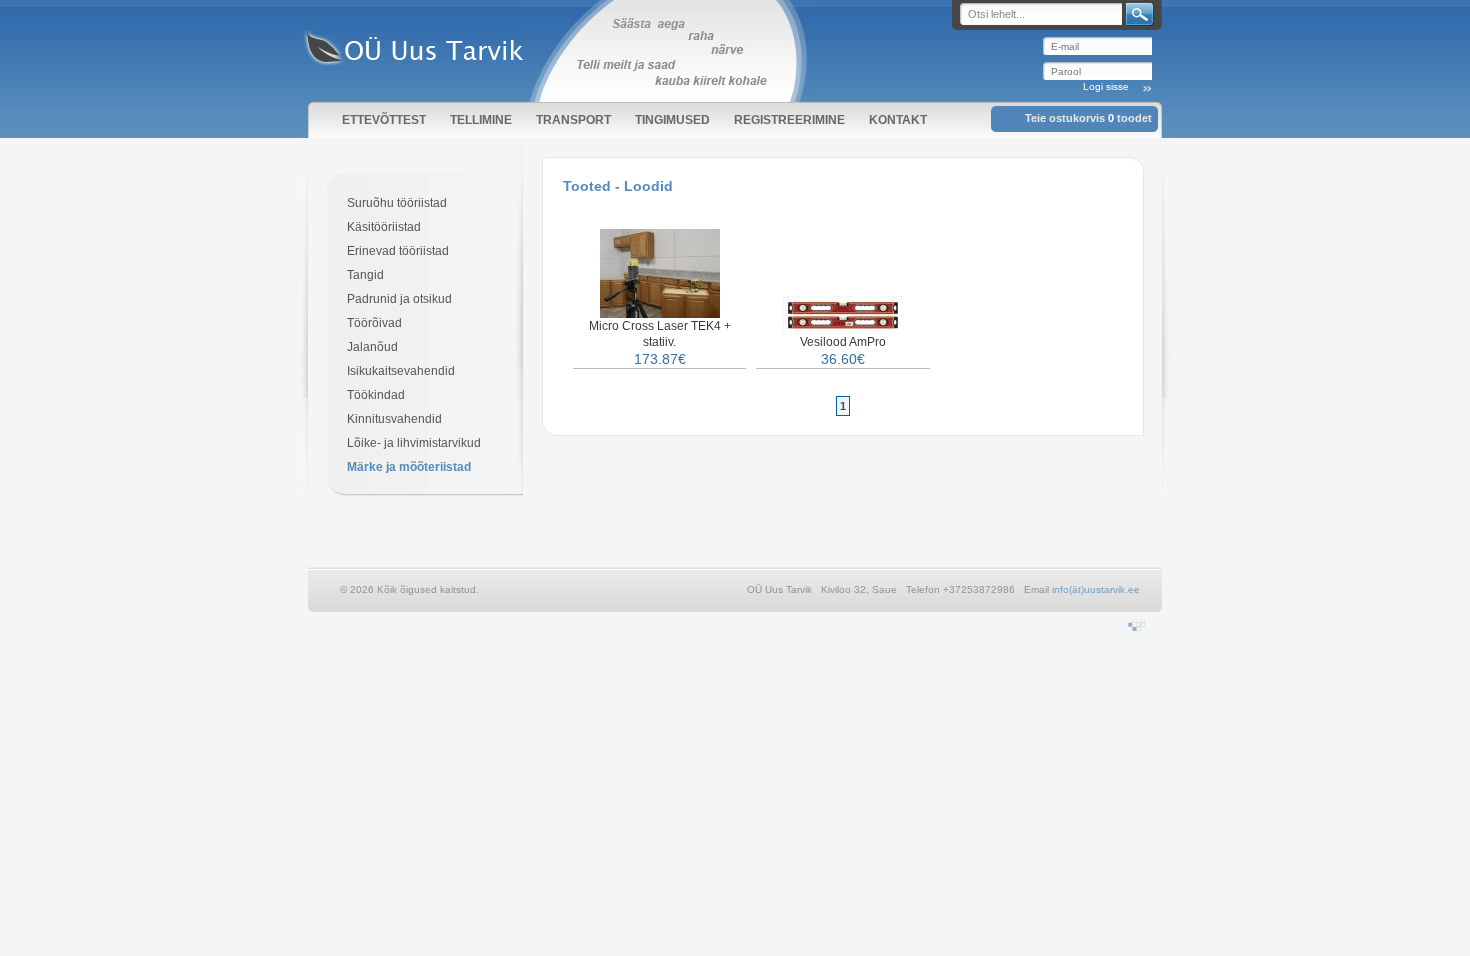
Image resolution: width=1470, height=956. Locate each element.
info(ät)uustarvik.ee (1096, 589)
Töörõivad (374, 323)
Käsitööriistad (384, 227)
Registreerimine (789, 120)
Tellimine (481, 120)
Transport (573, 120)
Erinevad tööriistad (398, 251)
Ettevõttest (384, 120)
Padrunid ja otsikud (399, 299)
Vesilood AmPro (843, 342)
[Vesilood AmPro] (843, 330)
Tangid (365, 275)
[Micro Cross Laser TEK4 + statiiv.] (660, 314)
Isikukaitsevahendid (401, 371)
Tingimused (672, 120)
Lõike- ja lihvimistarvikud (414, 443)
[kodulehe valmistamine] (1136, 627)
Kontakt (898, 120)
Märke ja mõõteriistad (409, 467)
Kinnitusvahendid (394, 419)
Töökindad (376, 395)
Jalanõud (372, 347)
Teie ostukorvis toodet (1088, 118)
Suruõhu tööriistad (397, 203)
